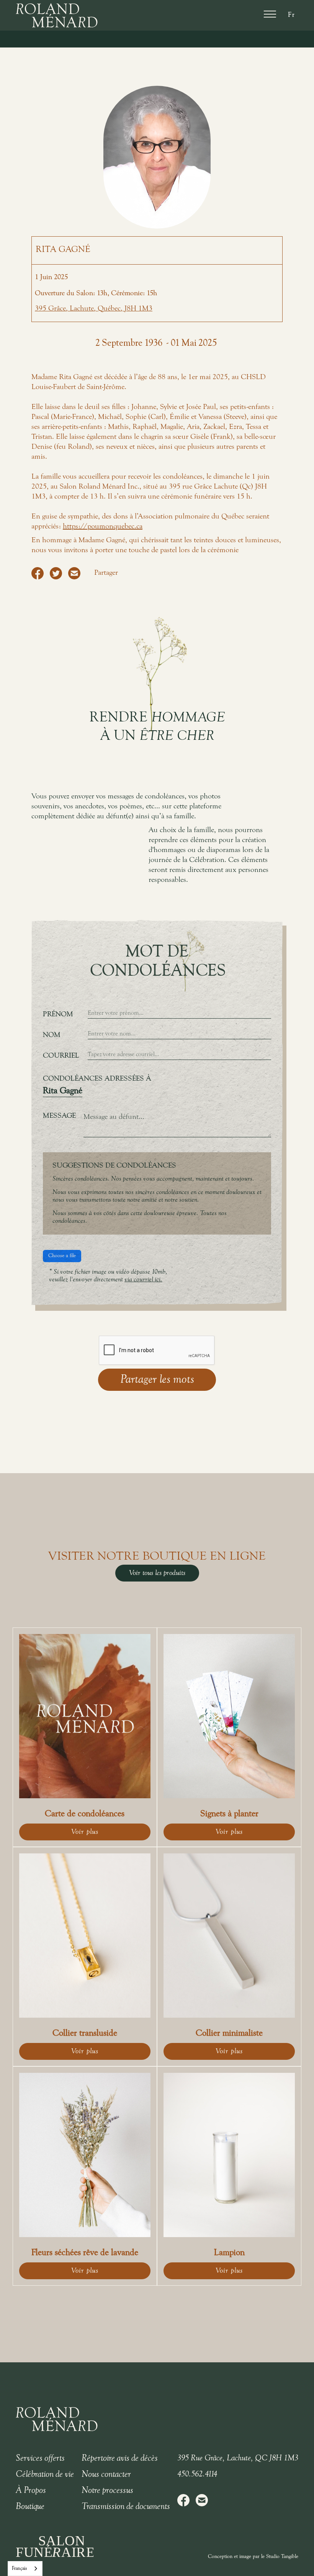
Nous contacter (106, 2475)
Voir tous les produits (157, 1573)
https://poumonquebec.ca (103, 527)
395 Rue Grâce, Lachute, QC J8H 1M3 (238, 2458)
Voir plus (85, 1832)
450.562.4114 (197, 2475)
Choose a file (62, 1256)
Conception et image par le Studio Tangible (253, 2557)
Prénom (58, 1014)
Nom (52, 1035)
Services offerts (40, 2458)
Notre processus (107, 2491)
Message (59, 1116)
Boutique (30, 2507)
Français (19, 2569)
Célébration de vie (45, 2475)
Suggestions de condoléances (114, 1166)
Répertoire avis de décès (120, 2458)
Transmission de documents (126, 2507)
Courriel (61, 1056)
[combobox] (25, 2569)
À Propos (31, 2491)
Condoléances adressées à (97, 1079)
